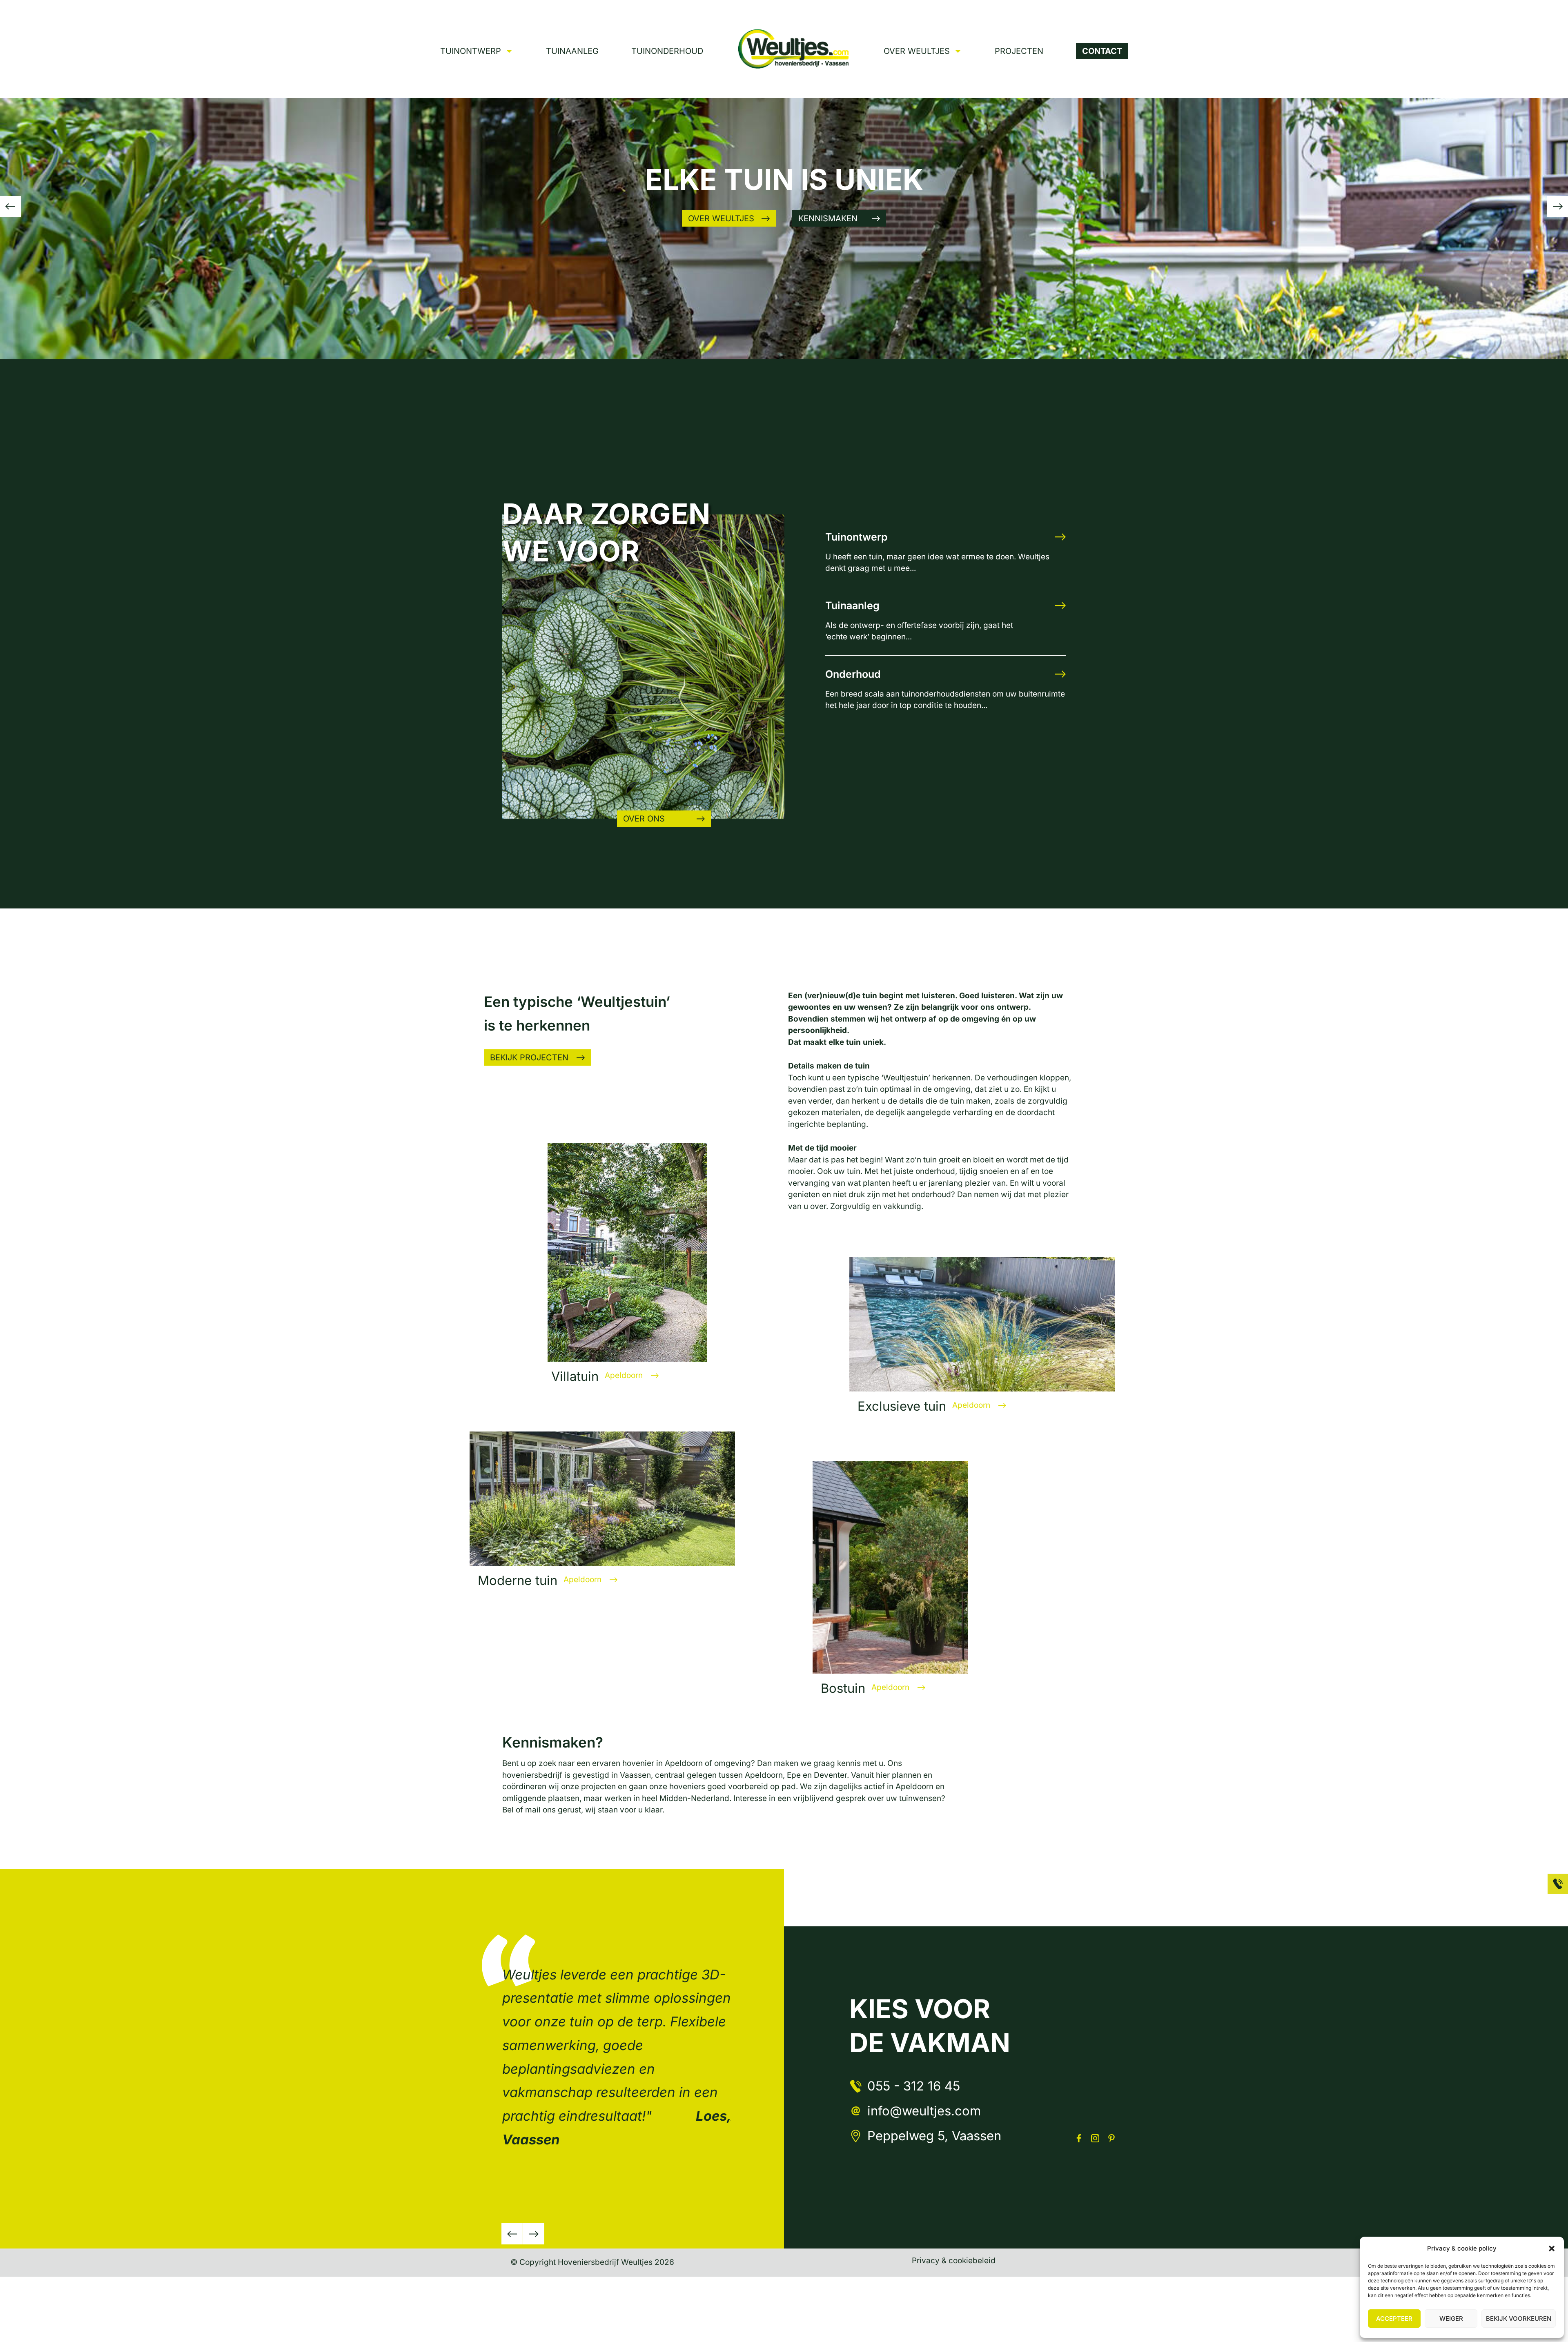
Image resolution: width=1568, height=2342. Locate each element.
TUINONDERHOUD (667, 51)
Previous (512, 2234)
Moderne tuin (518, 1580)
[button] (1552, 2248)
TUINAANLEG (572, 51)
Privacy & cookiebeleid (954, 2261)
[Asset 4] (1079, 2138)
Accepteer (1394, 2319)
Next (534, 2234)
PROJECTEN (1019, 51)
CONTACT (1102, 51)
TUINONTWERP (471, 51)
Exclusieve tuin (902, 1406)
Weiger (1451, 2319)
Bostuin (843, 1688)
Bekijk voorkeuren (1519, 2319)
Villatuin (575, 1376)
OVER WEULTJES (917, 51)
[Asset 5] (1111, 2138)
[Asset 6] (1095, 2138)
